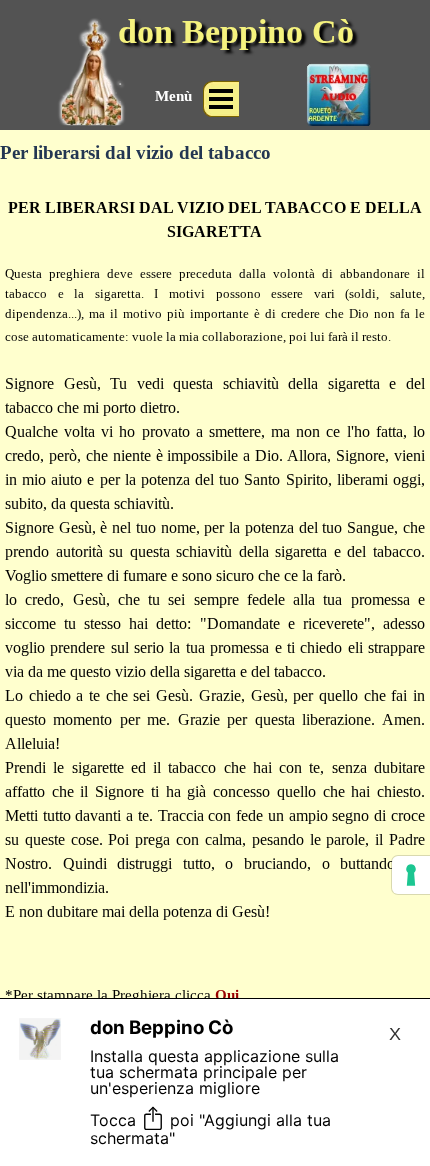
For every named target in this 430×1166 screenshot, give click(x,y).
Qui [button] (227, 995)
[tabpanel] (215, 591)
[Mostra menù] (221, 99)
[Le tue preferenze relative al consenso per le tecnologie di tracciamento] (411, 875)
